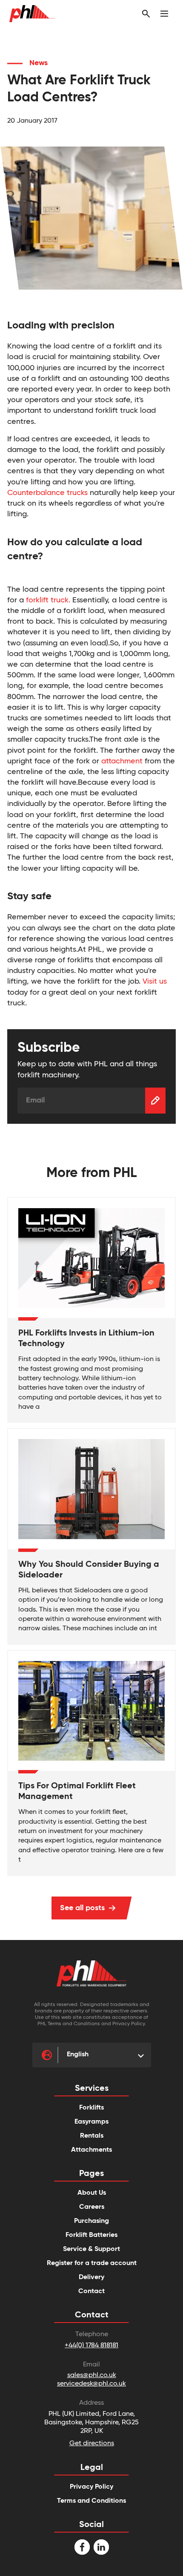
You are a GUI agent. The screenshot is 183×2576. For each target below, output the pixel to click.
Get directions (92, 2444)
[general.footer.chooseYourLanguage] (48, 2055)
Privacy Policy (91, 2487)
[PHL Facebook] (82, 2547)
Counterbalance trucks (49, 493)
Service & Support (91, 2249)
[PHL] (91, 1973)
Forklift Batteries (91, 2235)
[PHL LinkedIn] (101, 2547)
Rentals (92, 2136)
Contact (91, 2291)
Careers (92, 2207)
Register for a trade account (92, 2263)
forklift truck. (48, 600)
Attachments (91, 2150)
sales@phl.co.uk (92, 2375)
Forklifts (91, 2108)
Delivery (91, 2277)
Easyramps (91, 2122)
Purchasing (91, 2221)
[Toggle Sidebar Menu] (164, 14)
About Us (92, 2193)
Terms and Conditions (91, 2501)
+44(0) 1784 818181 (91, 2346)
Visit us (155, 981)
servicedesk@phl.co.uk (91, 2384)
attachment (123, 761)
